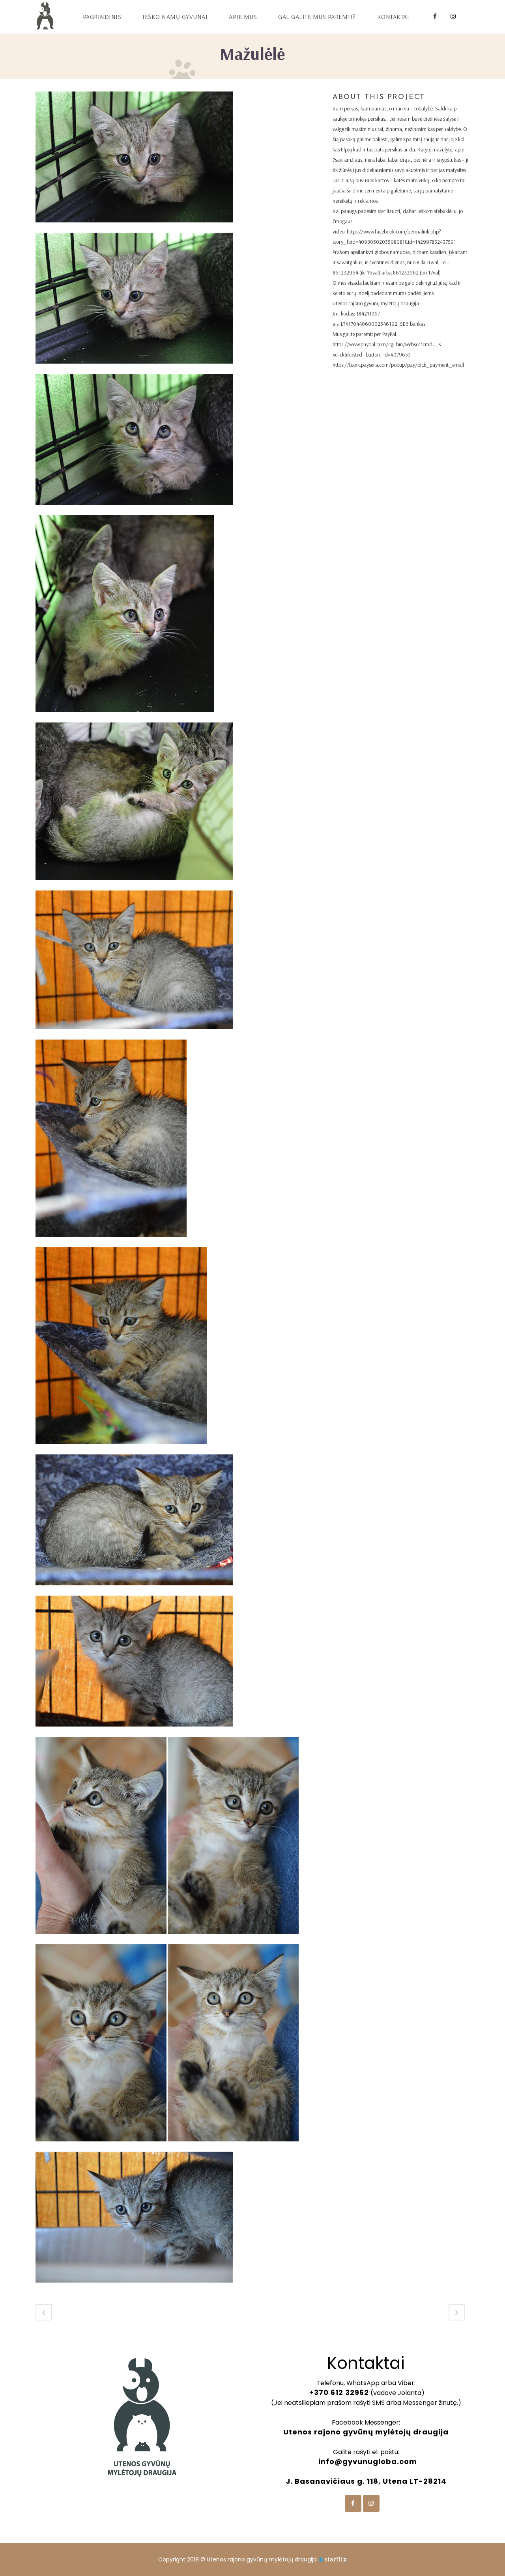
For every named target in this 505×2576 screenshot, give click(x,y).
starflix (336, 2559)
